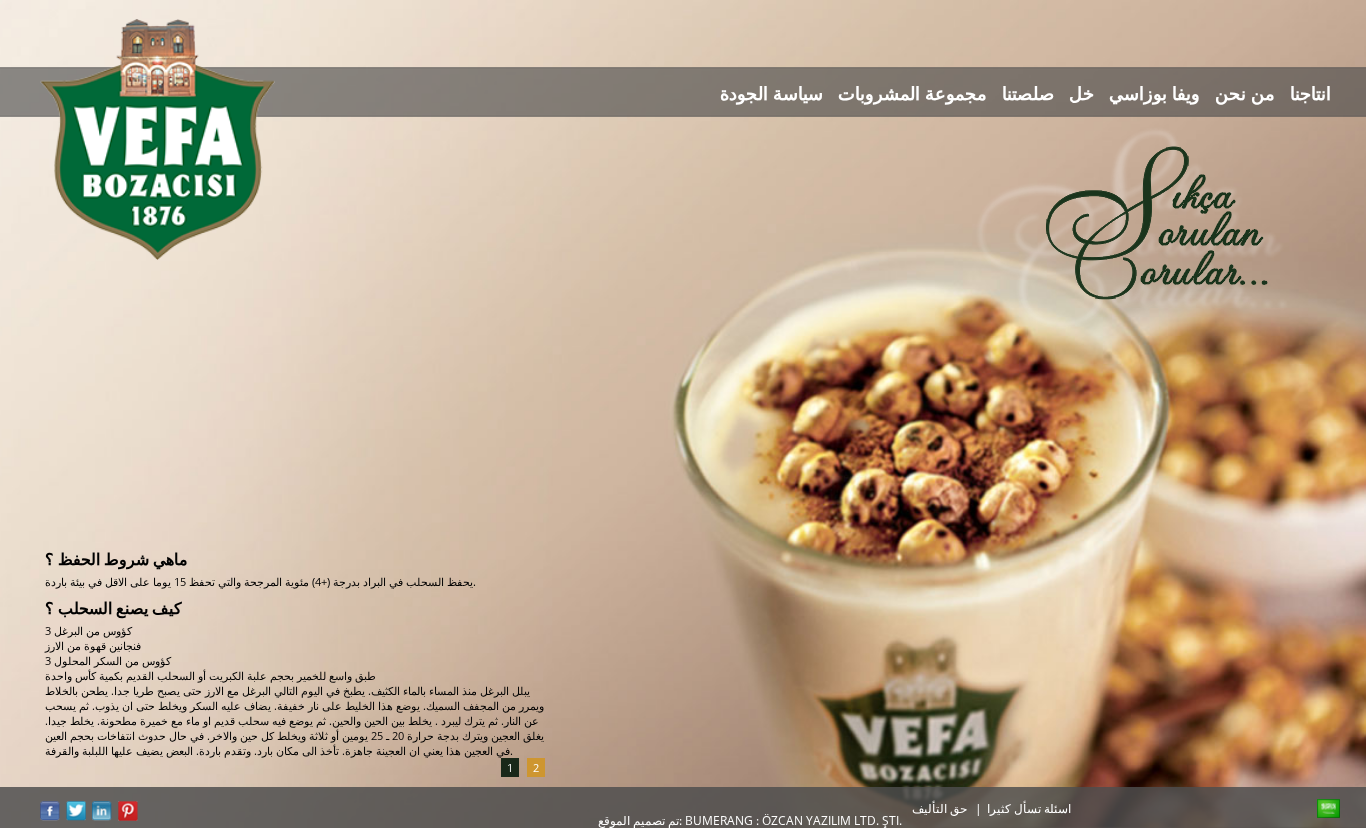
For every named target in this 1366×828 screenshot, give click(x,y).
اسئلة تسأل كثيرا (1029, 808)
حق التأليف (939, 808)
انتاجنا (1310, 94)
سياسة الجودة (771, 94)
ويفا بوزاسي (1154, 94)
